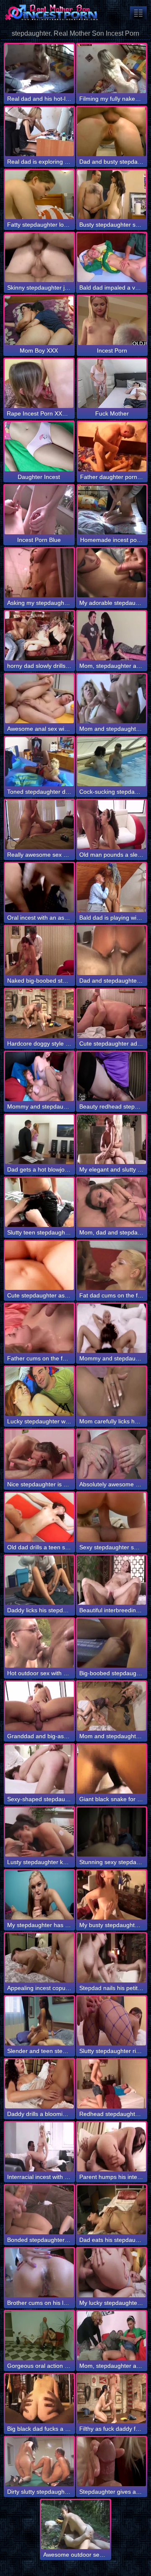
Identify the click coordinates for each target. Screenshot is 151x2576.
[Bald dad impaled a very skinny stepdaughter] (112, 258)
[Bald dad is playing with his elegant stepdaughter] (112, 888)
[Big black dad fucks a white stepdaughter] (39, 2399)
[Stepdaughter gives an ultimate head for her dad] (112, 2462)
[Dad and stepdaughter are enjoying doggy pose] (112, 951)
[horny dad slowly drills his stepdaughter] (39, 636)
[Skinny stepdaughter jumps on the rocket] (39, 258)
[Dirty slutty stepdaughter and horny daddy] (39, 2462)
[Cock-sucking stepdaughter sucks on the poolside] (112, 762)
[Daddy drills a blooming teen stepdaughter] (39, 2084)
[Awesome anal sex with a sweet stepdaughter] (39, 699)
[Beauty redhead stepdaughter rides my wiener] (112, 1076)
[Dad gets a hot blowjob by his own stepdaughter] (39, 1139)
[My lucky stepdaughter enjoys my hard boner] (112, 2273)
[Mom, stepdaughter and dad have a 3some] (112, 2336)
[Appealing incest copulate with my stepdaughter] (39, 1958)
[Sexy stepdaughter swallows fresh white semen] (112, 1517)
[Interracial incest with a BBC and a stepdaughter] (39, 2147)
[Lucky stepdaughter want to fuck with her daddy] (39, 1391)
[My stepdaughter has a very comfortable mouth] (39, 1895)
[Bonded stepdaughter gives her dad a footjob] (39, 2210)
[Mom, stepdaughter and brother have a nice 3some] (112, 636)
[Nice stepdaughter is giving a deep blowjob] (39, 1454)
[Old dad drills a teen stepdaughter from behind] (39, 1517)
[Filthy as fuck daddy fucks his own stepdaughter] (112, 2399)
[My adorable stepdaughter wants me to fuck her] (112, 573)
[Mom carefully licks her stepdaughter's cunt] (112, 1391)
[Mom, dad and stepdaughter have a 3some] (112, 1202)
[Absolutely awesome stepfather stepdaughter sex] (112, 1454)
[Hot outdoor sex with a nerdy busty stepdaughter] (39, 1643)
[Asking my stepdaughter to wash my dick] (39, 573)
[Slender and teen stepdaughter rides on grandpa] (39, 2021)
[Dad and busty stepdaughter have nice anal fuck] (112, 132)
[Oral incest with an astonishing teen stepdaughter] (39, 888)
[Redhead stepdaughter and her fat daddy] (112, 2084)
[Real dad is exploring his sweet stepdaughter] (39, 132)
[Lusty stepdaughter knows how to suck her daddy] (39, 1832)
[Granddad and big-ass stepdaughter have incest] (39, 1706)
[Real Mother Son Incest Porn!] (50, 13)
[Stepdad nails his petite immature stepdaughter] (112, 1958)
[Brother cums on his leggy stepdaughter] (39, 2273)
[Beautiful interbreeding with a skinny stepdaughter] (112, 1580)
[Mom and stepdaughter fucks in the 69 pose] (112, 1706)
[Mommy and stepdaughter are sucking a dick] (39, 1076)
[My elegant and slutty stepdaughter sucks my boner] (112, 1139)
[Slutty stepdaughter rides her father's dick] (112, 2021)
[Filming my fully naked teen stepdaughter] (112, 69)
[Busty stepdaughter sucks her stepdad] (112, 195)
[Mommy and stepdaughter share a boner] (112, 1328)
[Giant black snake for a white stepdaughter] (112, 1769)
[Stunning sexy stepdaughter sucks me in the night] (112, 1832)
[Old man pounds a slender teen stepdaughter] (112, 825)
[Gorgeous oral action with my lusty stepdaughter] (39, 2336)
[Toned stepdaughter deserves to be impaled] (39, 762)
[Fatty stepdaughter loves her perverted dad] (39, 195)
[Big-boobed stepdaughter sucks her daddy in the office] (112, 1643)
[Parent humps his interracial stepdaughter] (112, 2147)
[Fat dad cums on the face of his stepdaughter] (112, 1265)
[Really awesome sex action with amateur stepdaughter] (39, 825)
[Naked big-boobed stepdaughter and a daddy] (39, 951)
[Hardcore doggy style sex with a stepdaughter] (39, 1013)
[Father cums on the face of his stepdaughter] (39, 1328)
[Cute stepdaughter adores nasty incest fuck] (112, 1013)
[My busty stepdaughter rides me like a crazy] (112, 1895)
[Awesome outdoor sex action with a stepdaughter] (75, 2525)
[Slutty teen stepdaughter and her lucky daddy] (39, 1202)
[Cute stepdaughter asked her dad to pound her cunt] (39, 1265)
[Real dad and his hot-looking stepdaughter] (39, 69)
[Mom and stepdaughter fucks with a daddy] (112, 699)
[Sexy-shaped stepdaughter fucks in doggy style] (39, 1769)
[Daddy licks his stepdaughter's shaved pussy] (39, 1580)
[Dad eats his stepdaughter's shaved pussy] (112, 2210)
